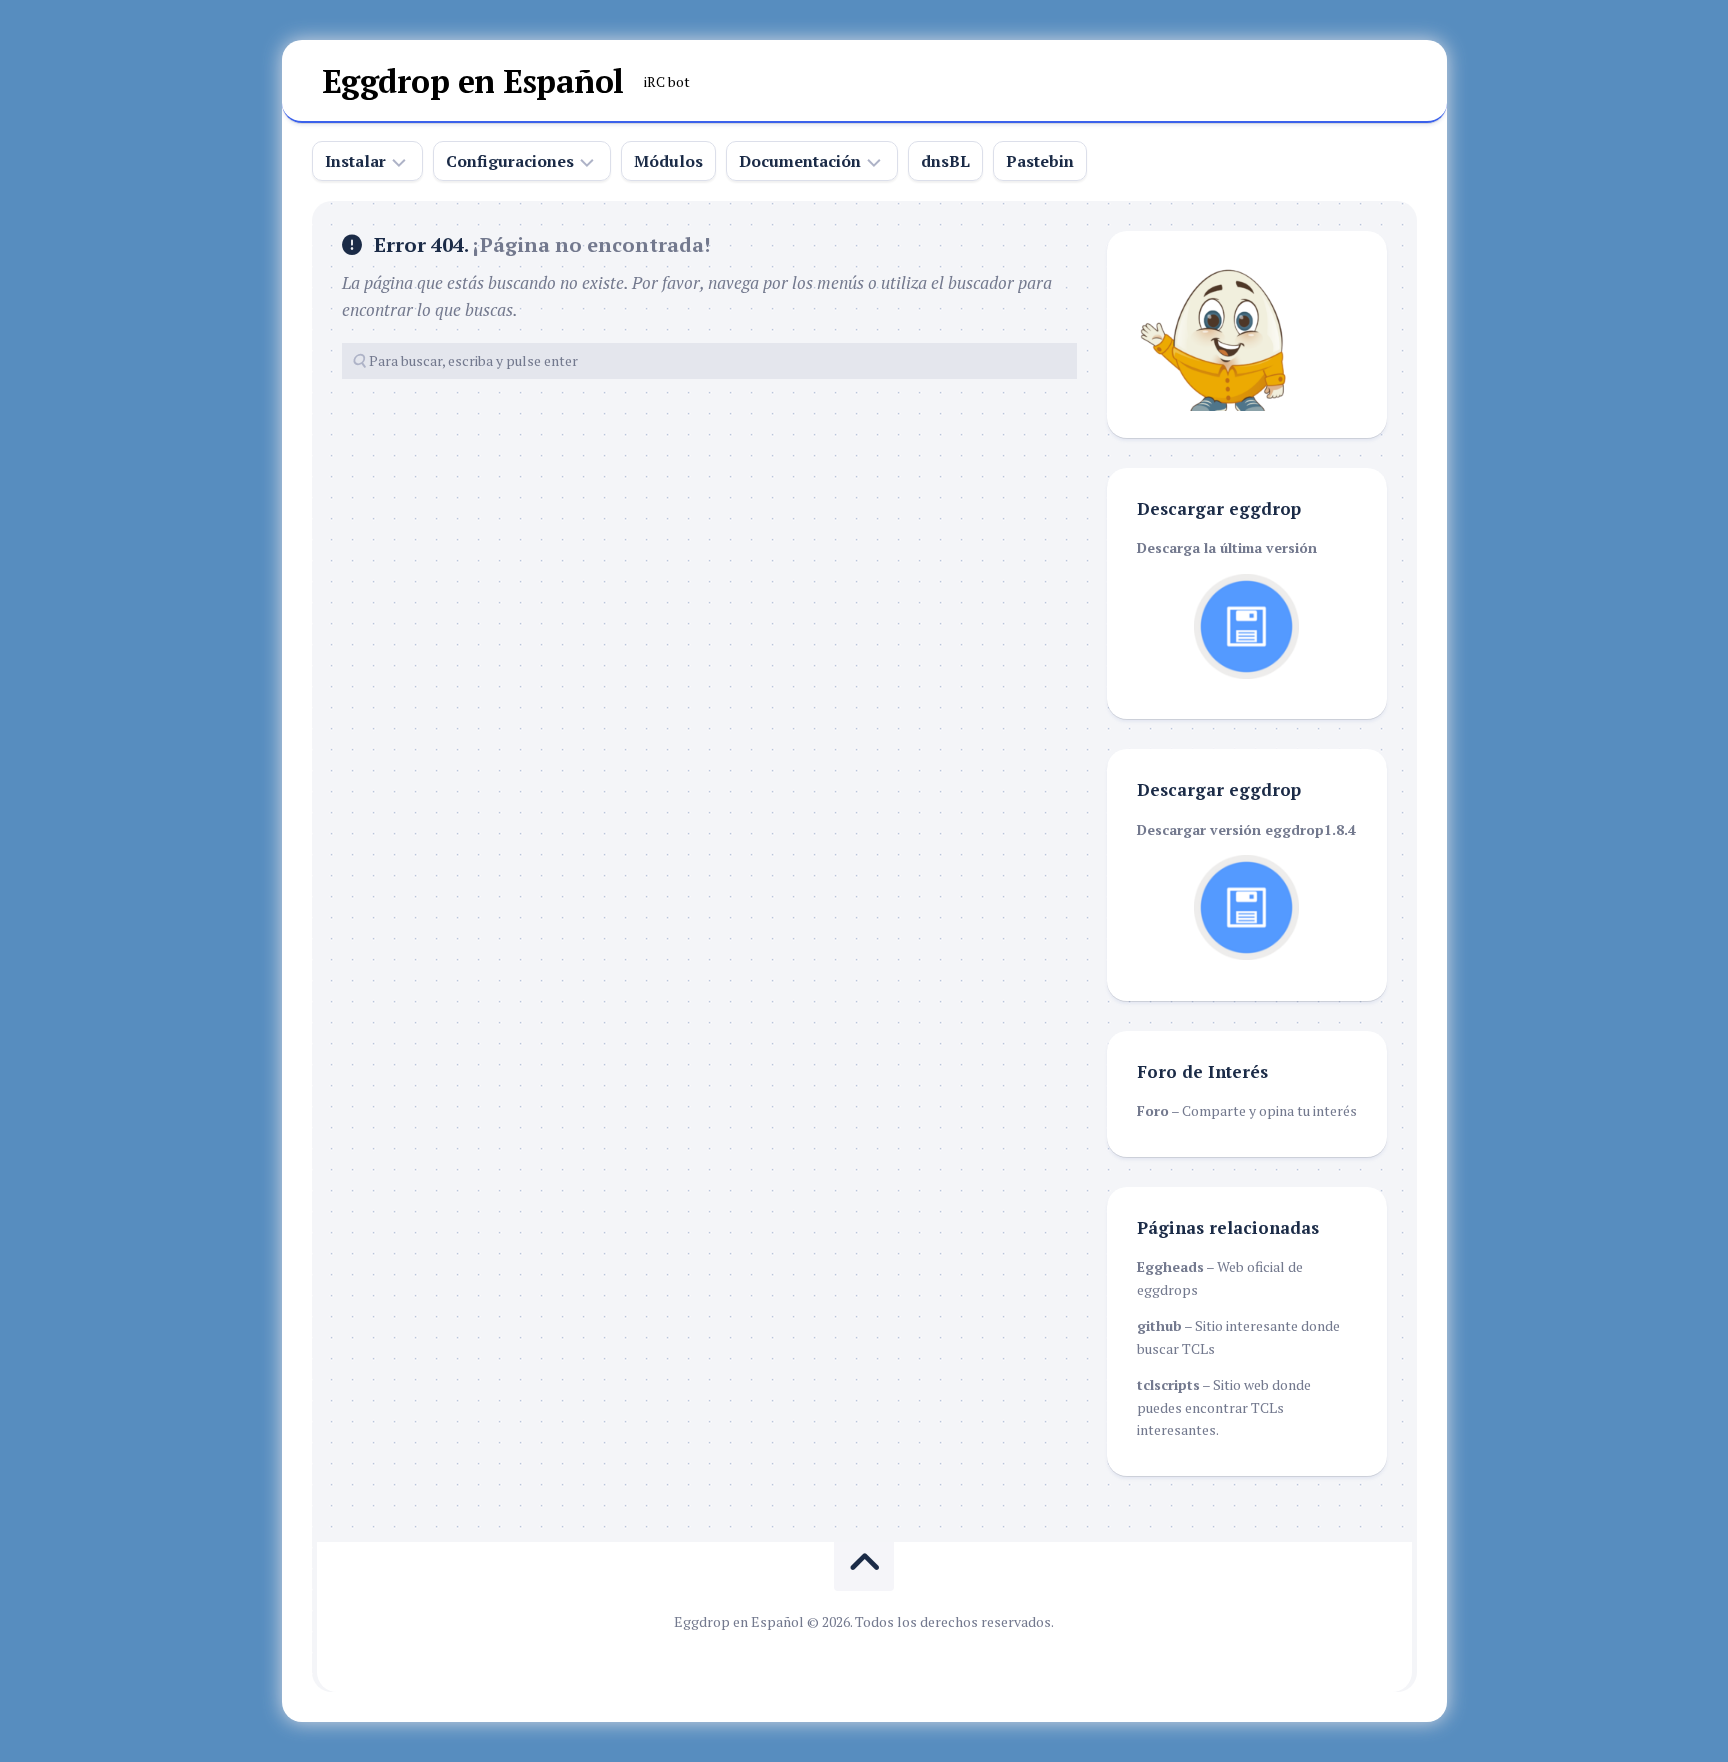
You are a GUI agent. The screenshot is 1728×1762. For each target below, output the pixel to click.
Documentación (800, 161)
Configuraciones (510, 161)
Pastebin (1040, 161)
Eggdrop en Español (473, 81)
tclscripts (1168, 1384)
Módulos (668, 161)
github (1159, 1325)
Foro (1153, 1110)
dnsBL (945, 161)
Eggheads (1170, 1266)
